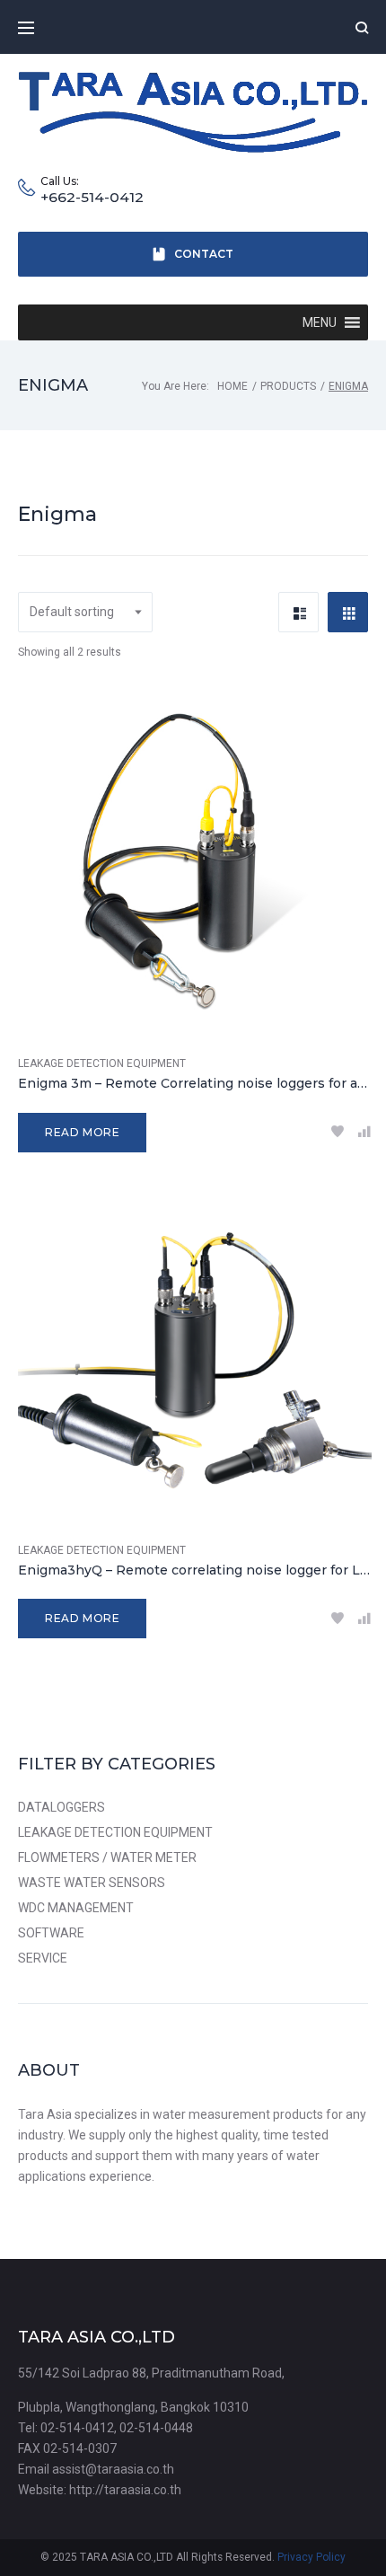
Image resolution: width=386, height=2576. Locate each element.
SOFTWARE (51, 1933)
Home (232, 386)
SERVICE (43, 1958)
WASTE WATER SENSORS (92, 1883)
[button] (320, 322)
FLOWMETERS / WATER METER (107, 1857)
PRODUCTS (288, 386)
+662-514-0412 (92, 198)
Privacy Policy (311, 2557)
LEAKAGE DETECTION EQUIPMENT (102, 1063)
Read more (82, 1132)
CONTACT (204, 254)
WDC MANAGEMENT (76, 1908)
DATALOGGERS (61, 1807)
